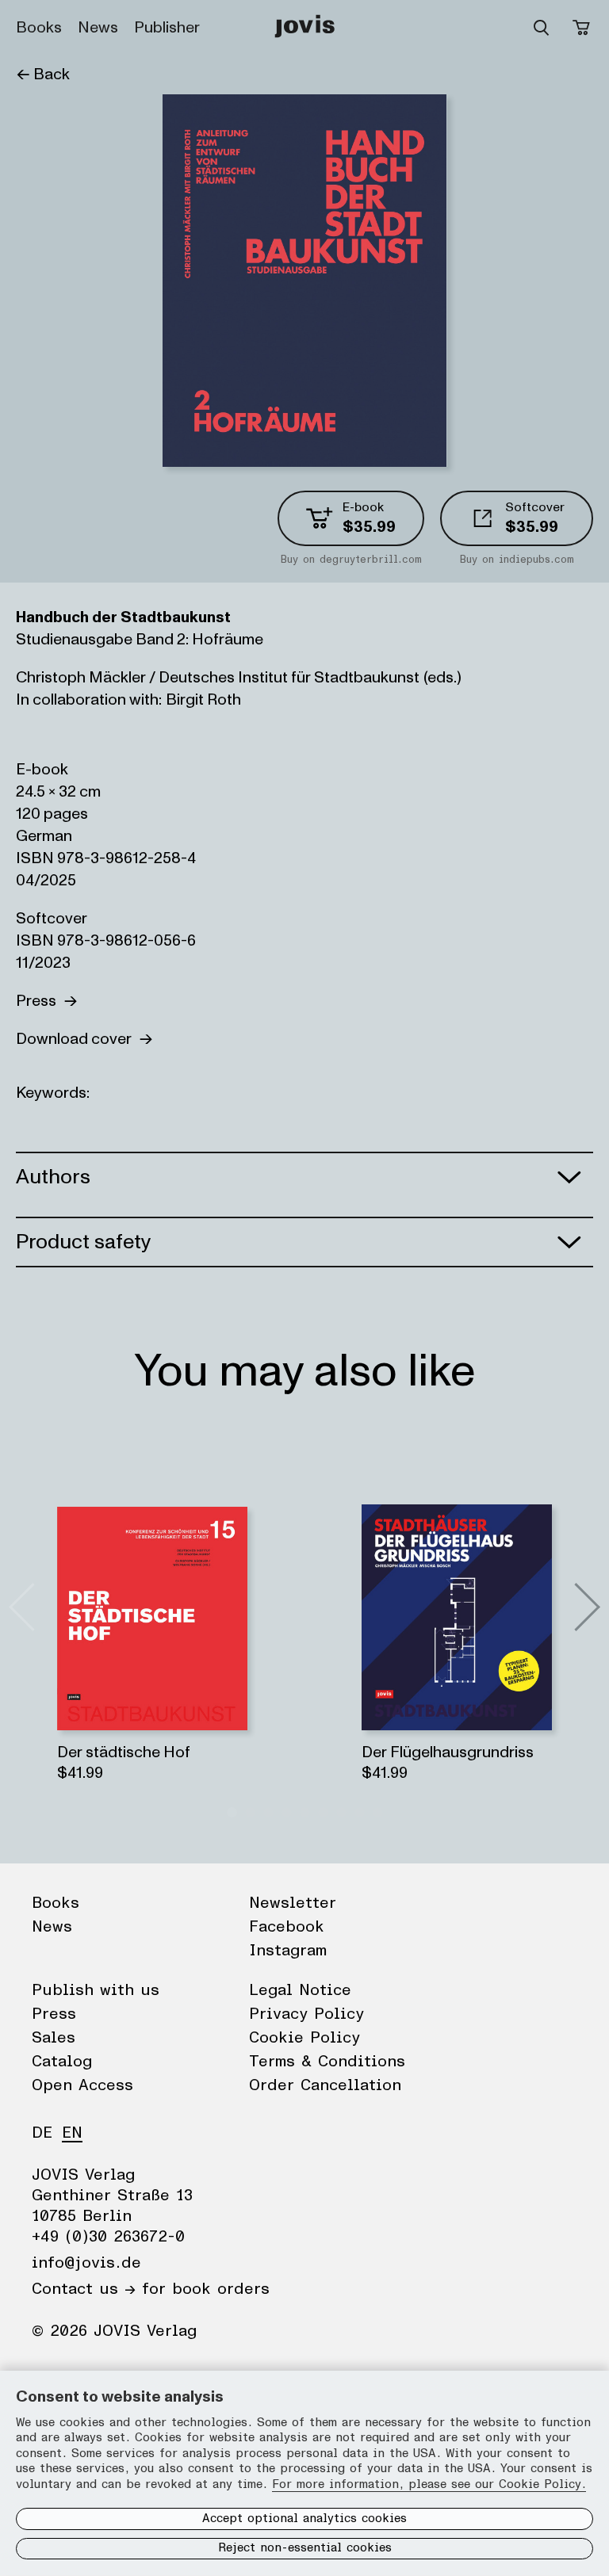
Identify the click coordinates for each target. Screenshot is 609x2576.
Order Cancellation (325, 2085)
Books (39, 28)
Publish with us (96, 1990)
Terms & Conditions (327, 2062)
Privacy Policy (306, 2014)
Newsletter (293, 1903)
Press (40, 1001)
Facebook (287, 1927)
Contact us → (84, 2289)
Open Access (82, 2085)
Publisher (167, 28)
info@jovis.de (86, 2263)
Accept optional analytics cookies (304, 2519)
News (98, 28)
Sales (54, 2038)
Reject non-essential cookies (305, 2548)
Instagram (288, 1951)
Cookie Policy (304, 2038)
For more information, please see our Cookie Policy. (429, 2484)
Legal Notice (300, 1990)
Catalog (62, 2062)
